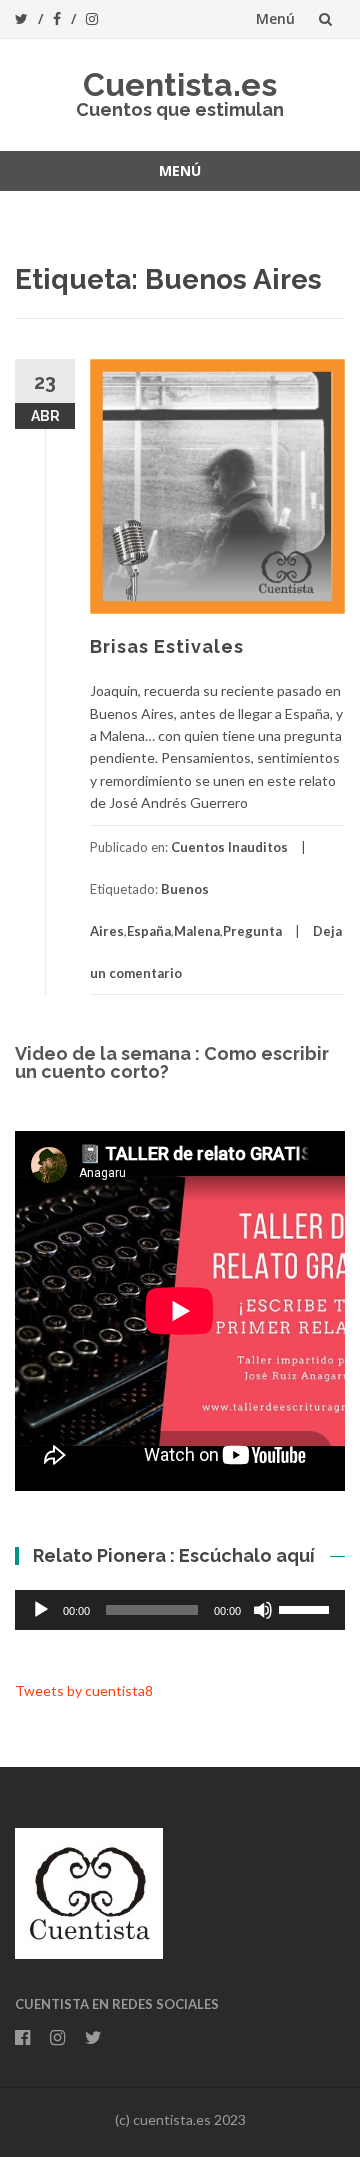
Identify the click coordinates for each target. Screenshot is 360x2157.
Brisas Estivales (167, 646)
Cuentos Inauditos (229, 847)
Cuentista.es (180, 84)
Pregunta (252, 931)
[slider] (307, 1608)
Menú (275, 18)
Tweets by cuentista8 (84, 1690)
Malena (197, 931)
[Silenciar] (263, 1610)
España (149, 931)
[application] (180, 1610)
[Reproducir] (41, 1610)
